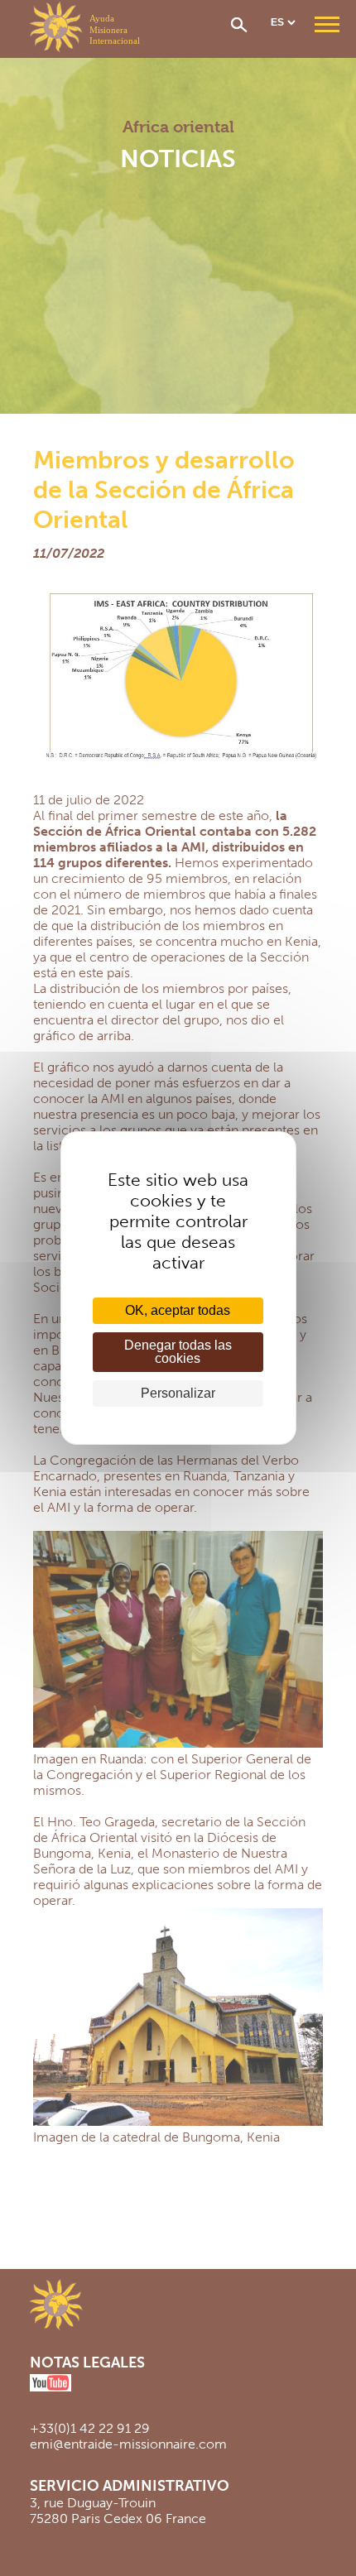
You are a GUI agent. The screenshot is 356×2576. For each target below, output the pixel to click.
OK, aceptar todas (178, 1310)
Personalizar (178, 1393)
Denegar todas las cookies (178, 1352)
